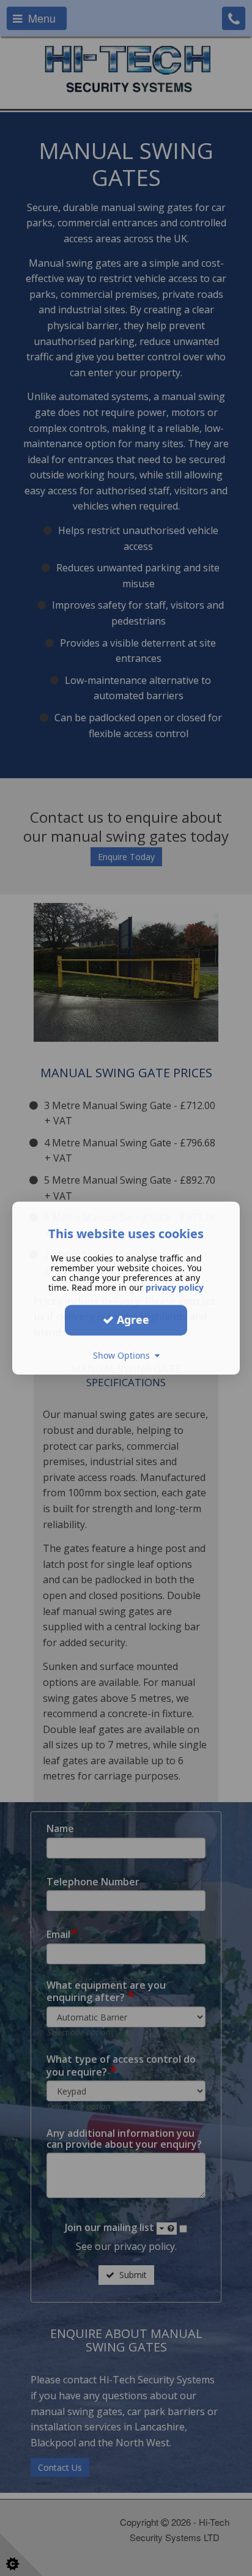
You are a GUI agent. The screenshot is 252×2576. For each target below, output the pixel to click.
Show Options (124, 1355)
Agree (132, 1320)
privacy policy (175, 1287)
